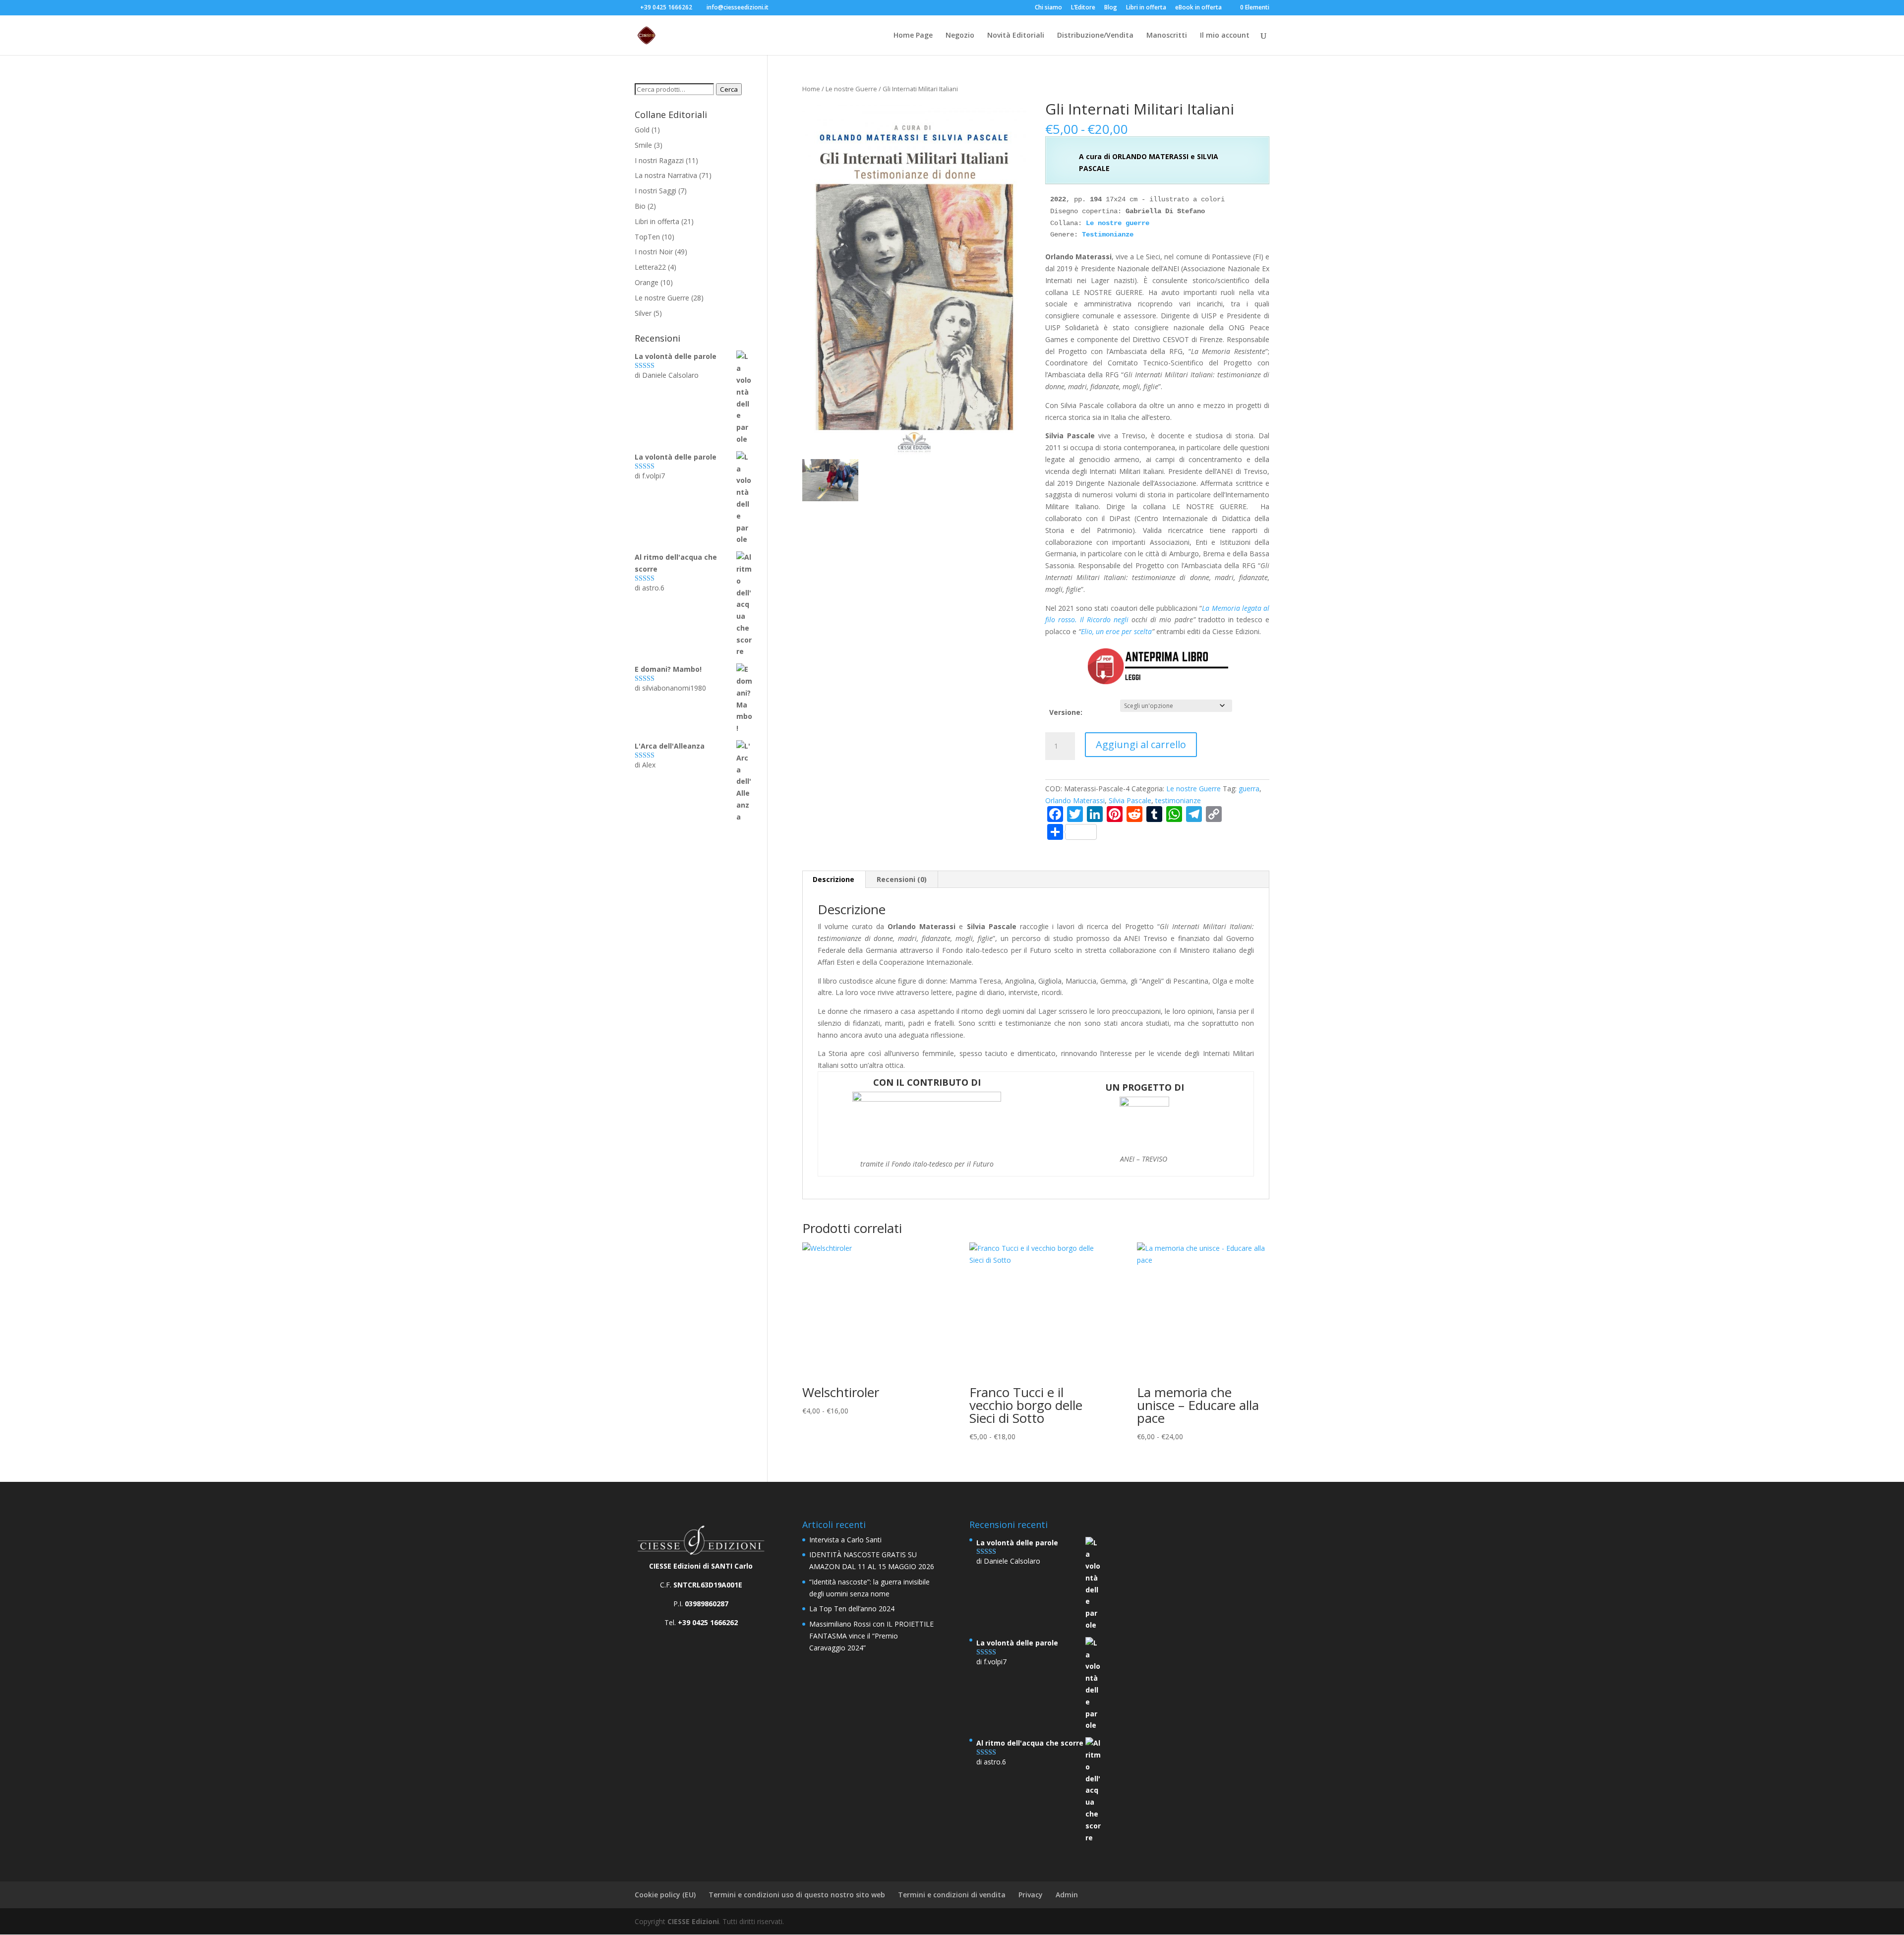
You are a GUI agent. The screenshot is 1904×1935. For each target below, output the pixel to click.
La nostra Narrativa (666, 175)
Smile (643, 145)
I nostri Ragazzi (659, 160)
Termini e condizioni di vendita (952, 1895)
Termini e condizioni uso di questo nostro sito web (797, 1895)
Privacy (1031, 1895)
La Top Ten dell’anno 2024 (852, 1609)
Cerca (729, 89)
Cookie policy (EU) (665, 1895)
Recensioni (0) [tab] (902, 879)
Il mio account (1225, 36)
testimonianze (1178, 800)
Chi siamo (1048, 8)
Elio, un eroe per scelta (1116, 631)
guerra (1249, 789)
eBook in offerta (1198, 8)
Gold (642, 130)
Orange (647, 282)
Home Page (913, 36)
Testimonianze (1108, 235)
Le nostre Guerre (851, 89)
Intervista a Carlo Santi (845, 1540)
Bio (640, 206)
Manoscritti (1167, 36)
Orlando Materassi (1075, 800)
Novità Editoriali (1016, 36)
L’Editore (1083, 8)
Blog (1111, 8)
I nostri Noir (654, 252)
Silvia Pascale (1130, 800)
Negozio (960, 36)
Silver (643, 313)
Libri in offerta (1146, 8)
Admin (1067, 1895)
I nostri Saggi (655, 191)
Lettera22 (650, 267)
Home (811, 89)
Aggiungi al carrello (1141, 744)
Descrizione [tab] (833, 879)
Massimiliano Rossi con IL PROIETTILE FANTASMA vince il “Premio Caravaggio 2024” (871, 1636)
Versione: (1066, 712)
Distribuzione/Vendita (1095, 36)
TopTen (647, 237)
